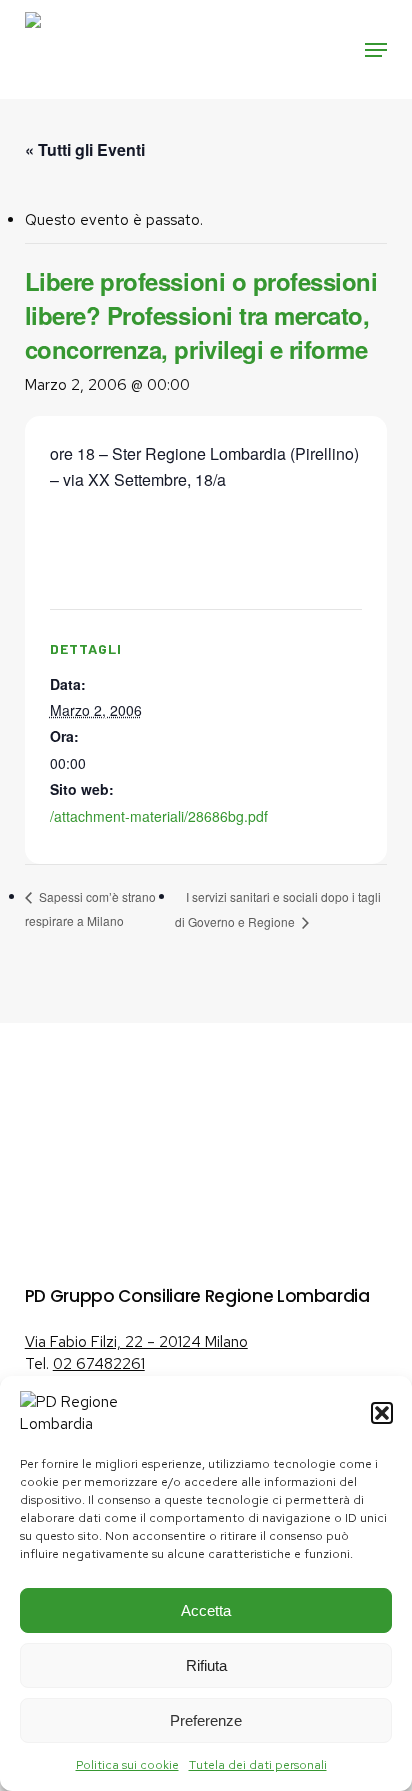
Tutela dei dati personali (258, 1765)
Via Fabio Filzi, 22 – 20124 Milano (136, 1342)
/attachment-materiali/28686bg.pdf (159, 816)
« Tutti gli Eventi (85, 149)
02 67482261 (99, 1364)
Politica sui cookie (127, 1765)
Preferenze (206, 1720)
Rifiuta (206, 1665)
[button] (382, 1413)
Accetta (206, 1610)
